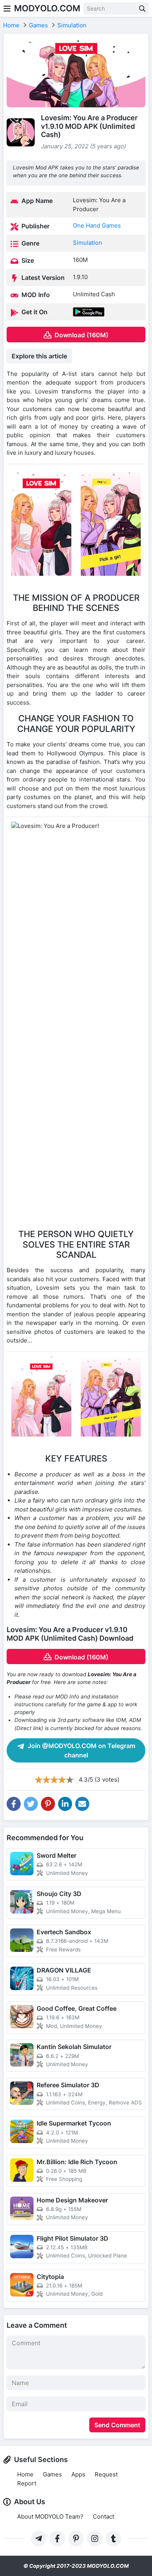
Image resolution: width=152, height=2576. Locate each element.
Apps (78, 2474)
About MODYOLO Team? (50, 2516)
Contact (103, 2516)
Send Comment (117, 2425)
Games (52, 2474)
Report (27, 2483)
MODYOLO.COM (47, 8)
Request (106, 2474)
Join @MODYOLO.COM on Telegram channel (81, 1750)
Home (25, 2474)
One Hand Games (97, 225)
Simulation (87, 243)
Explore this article (39, 356)
